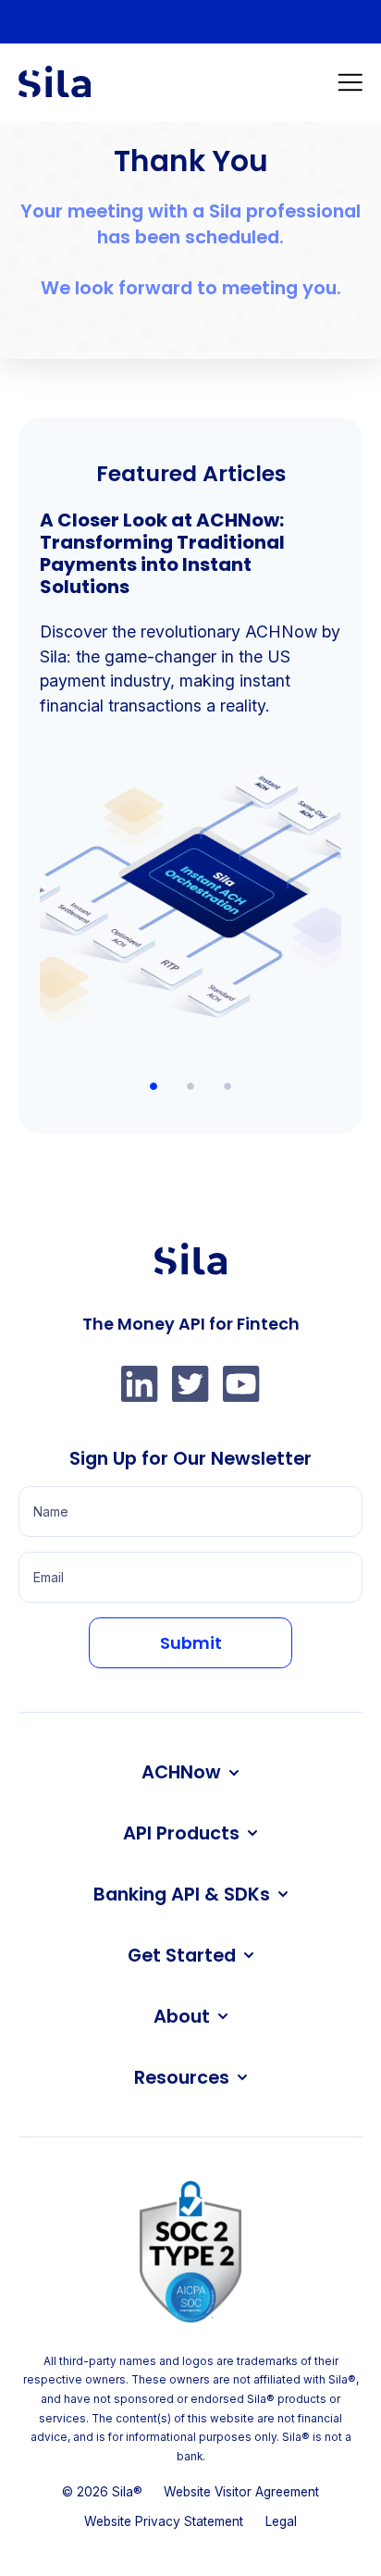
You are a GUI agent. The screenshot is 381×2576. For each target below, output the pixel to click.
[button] (350, 82)
